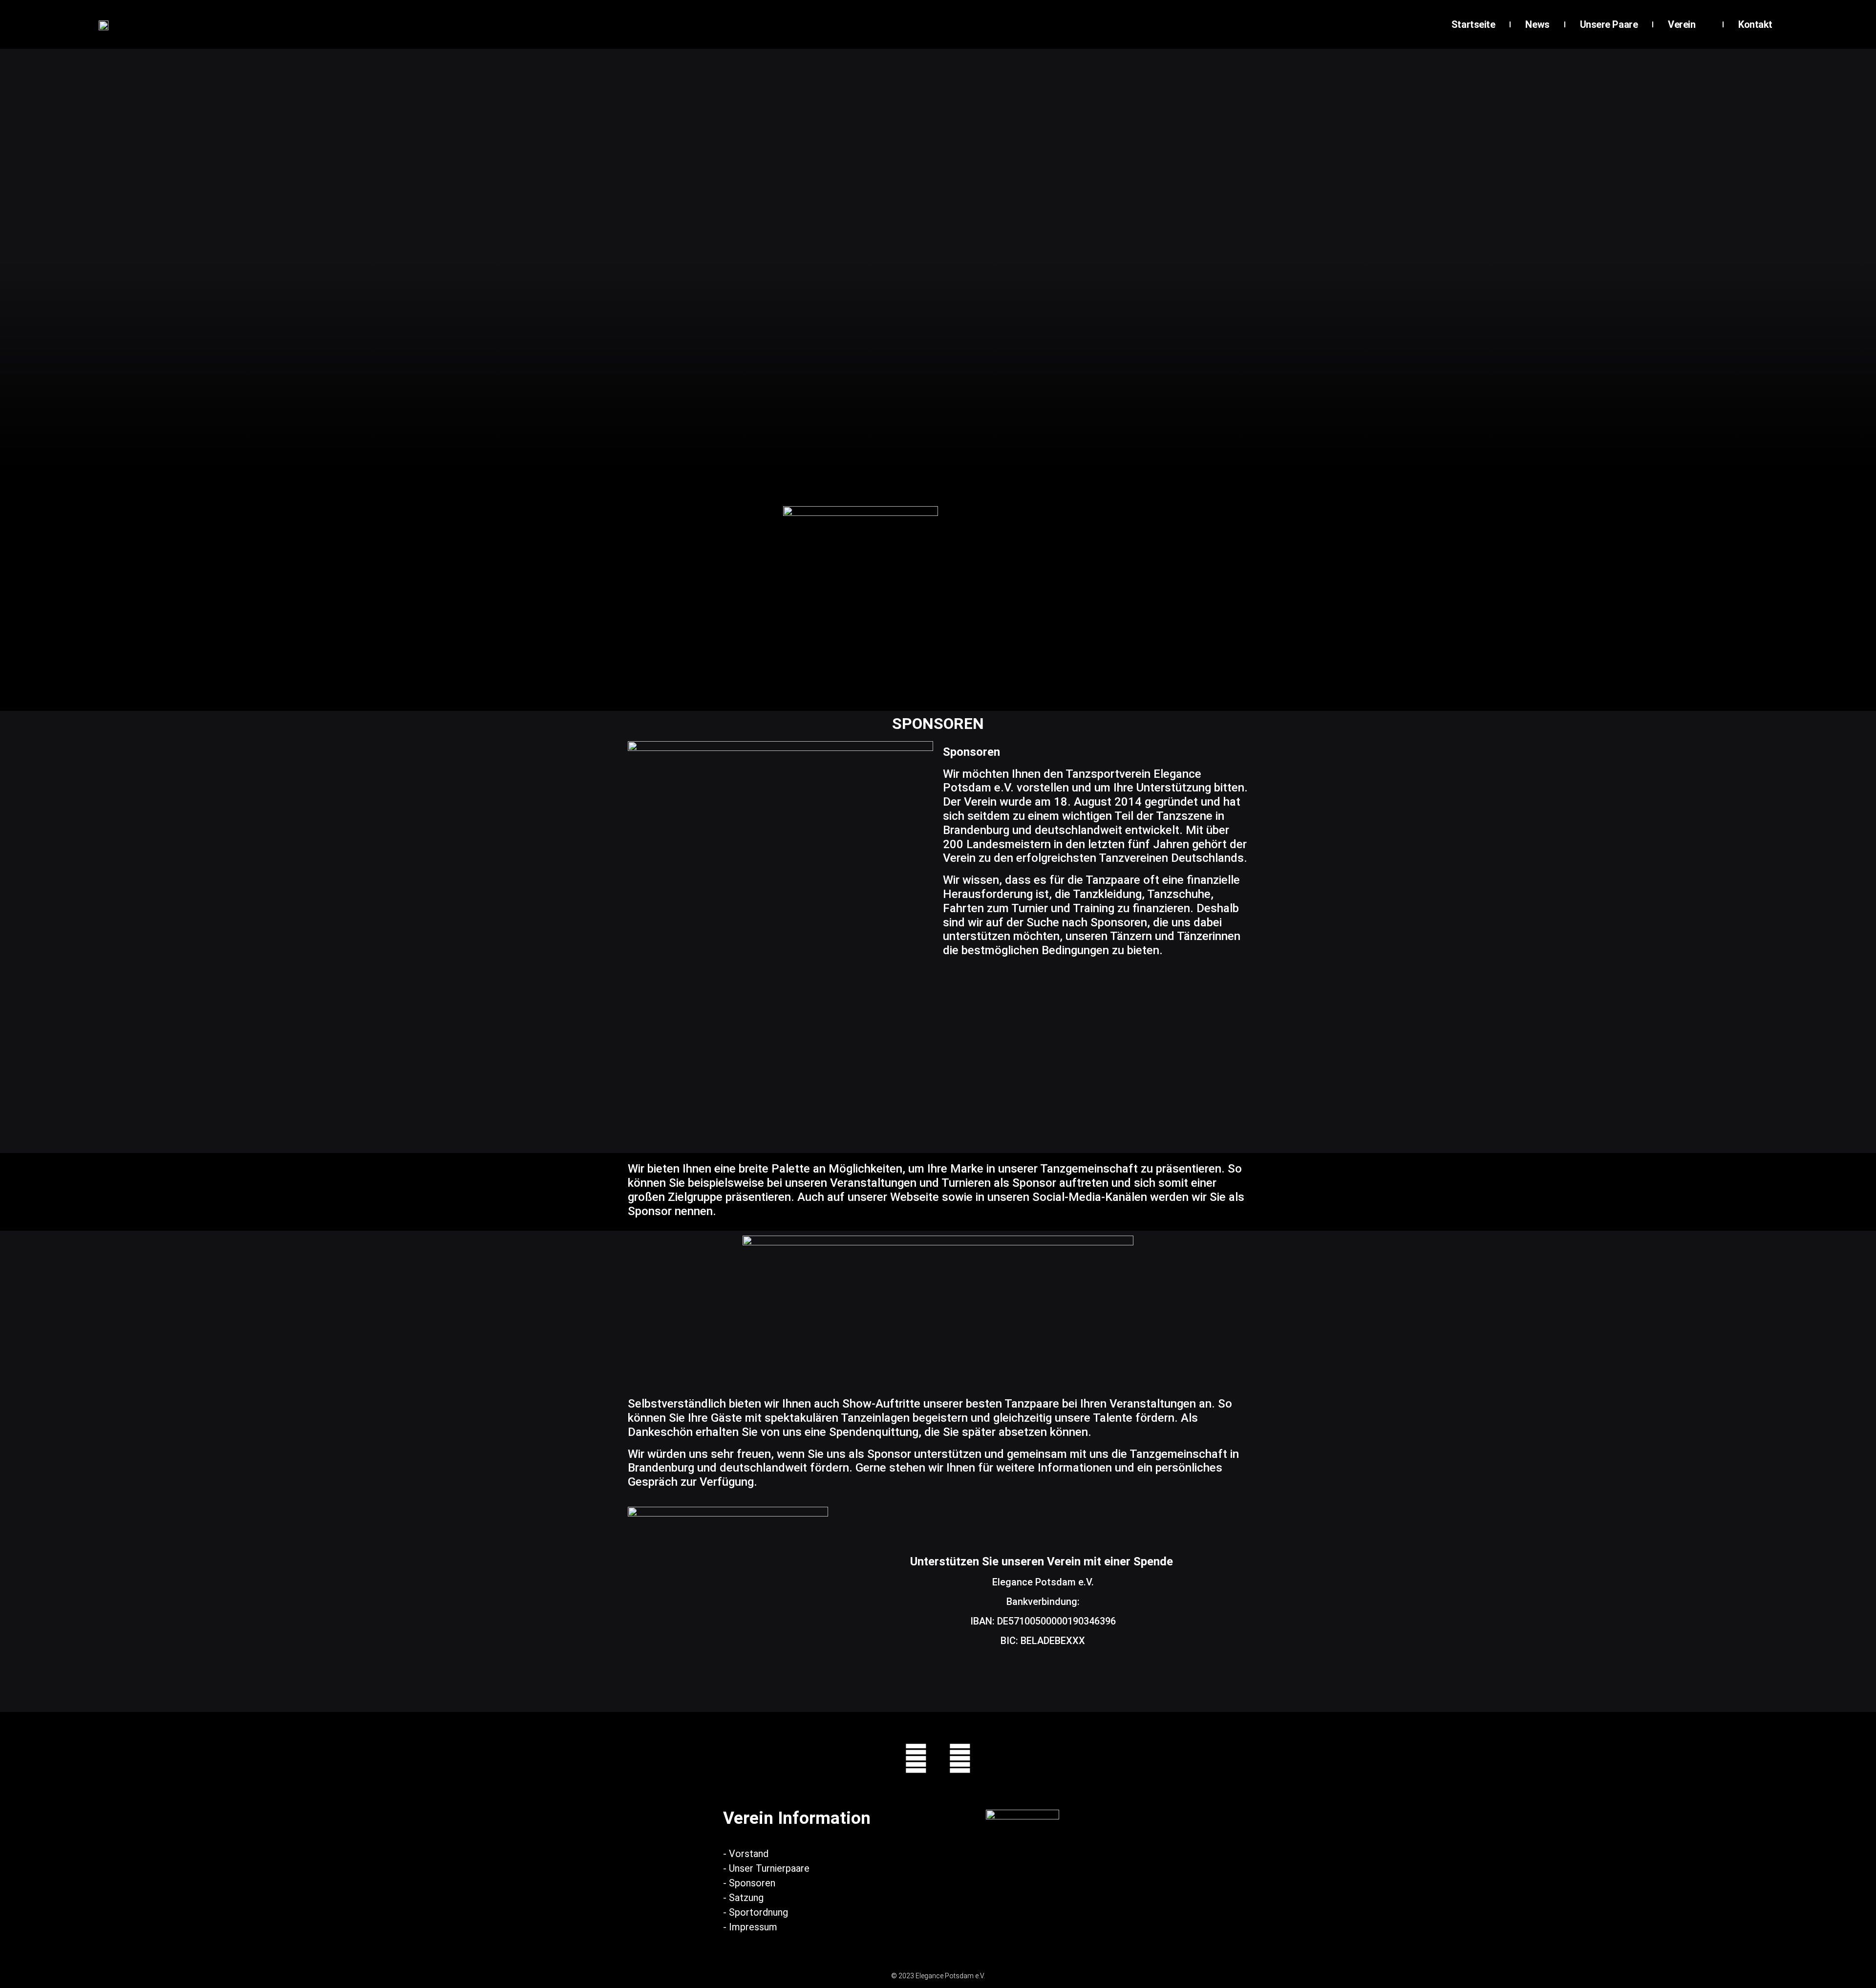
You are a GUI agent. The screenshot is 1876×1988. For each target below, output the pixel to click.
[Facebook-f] (960, 1758)
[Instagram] (916, 1758)
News (1537, 24)
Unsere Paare (1609, 24)
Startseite (1473, 24)
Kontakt (1755, 24)
